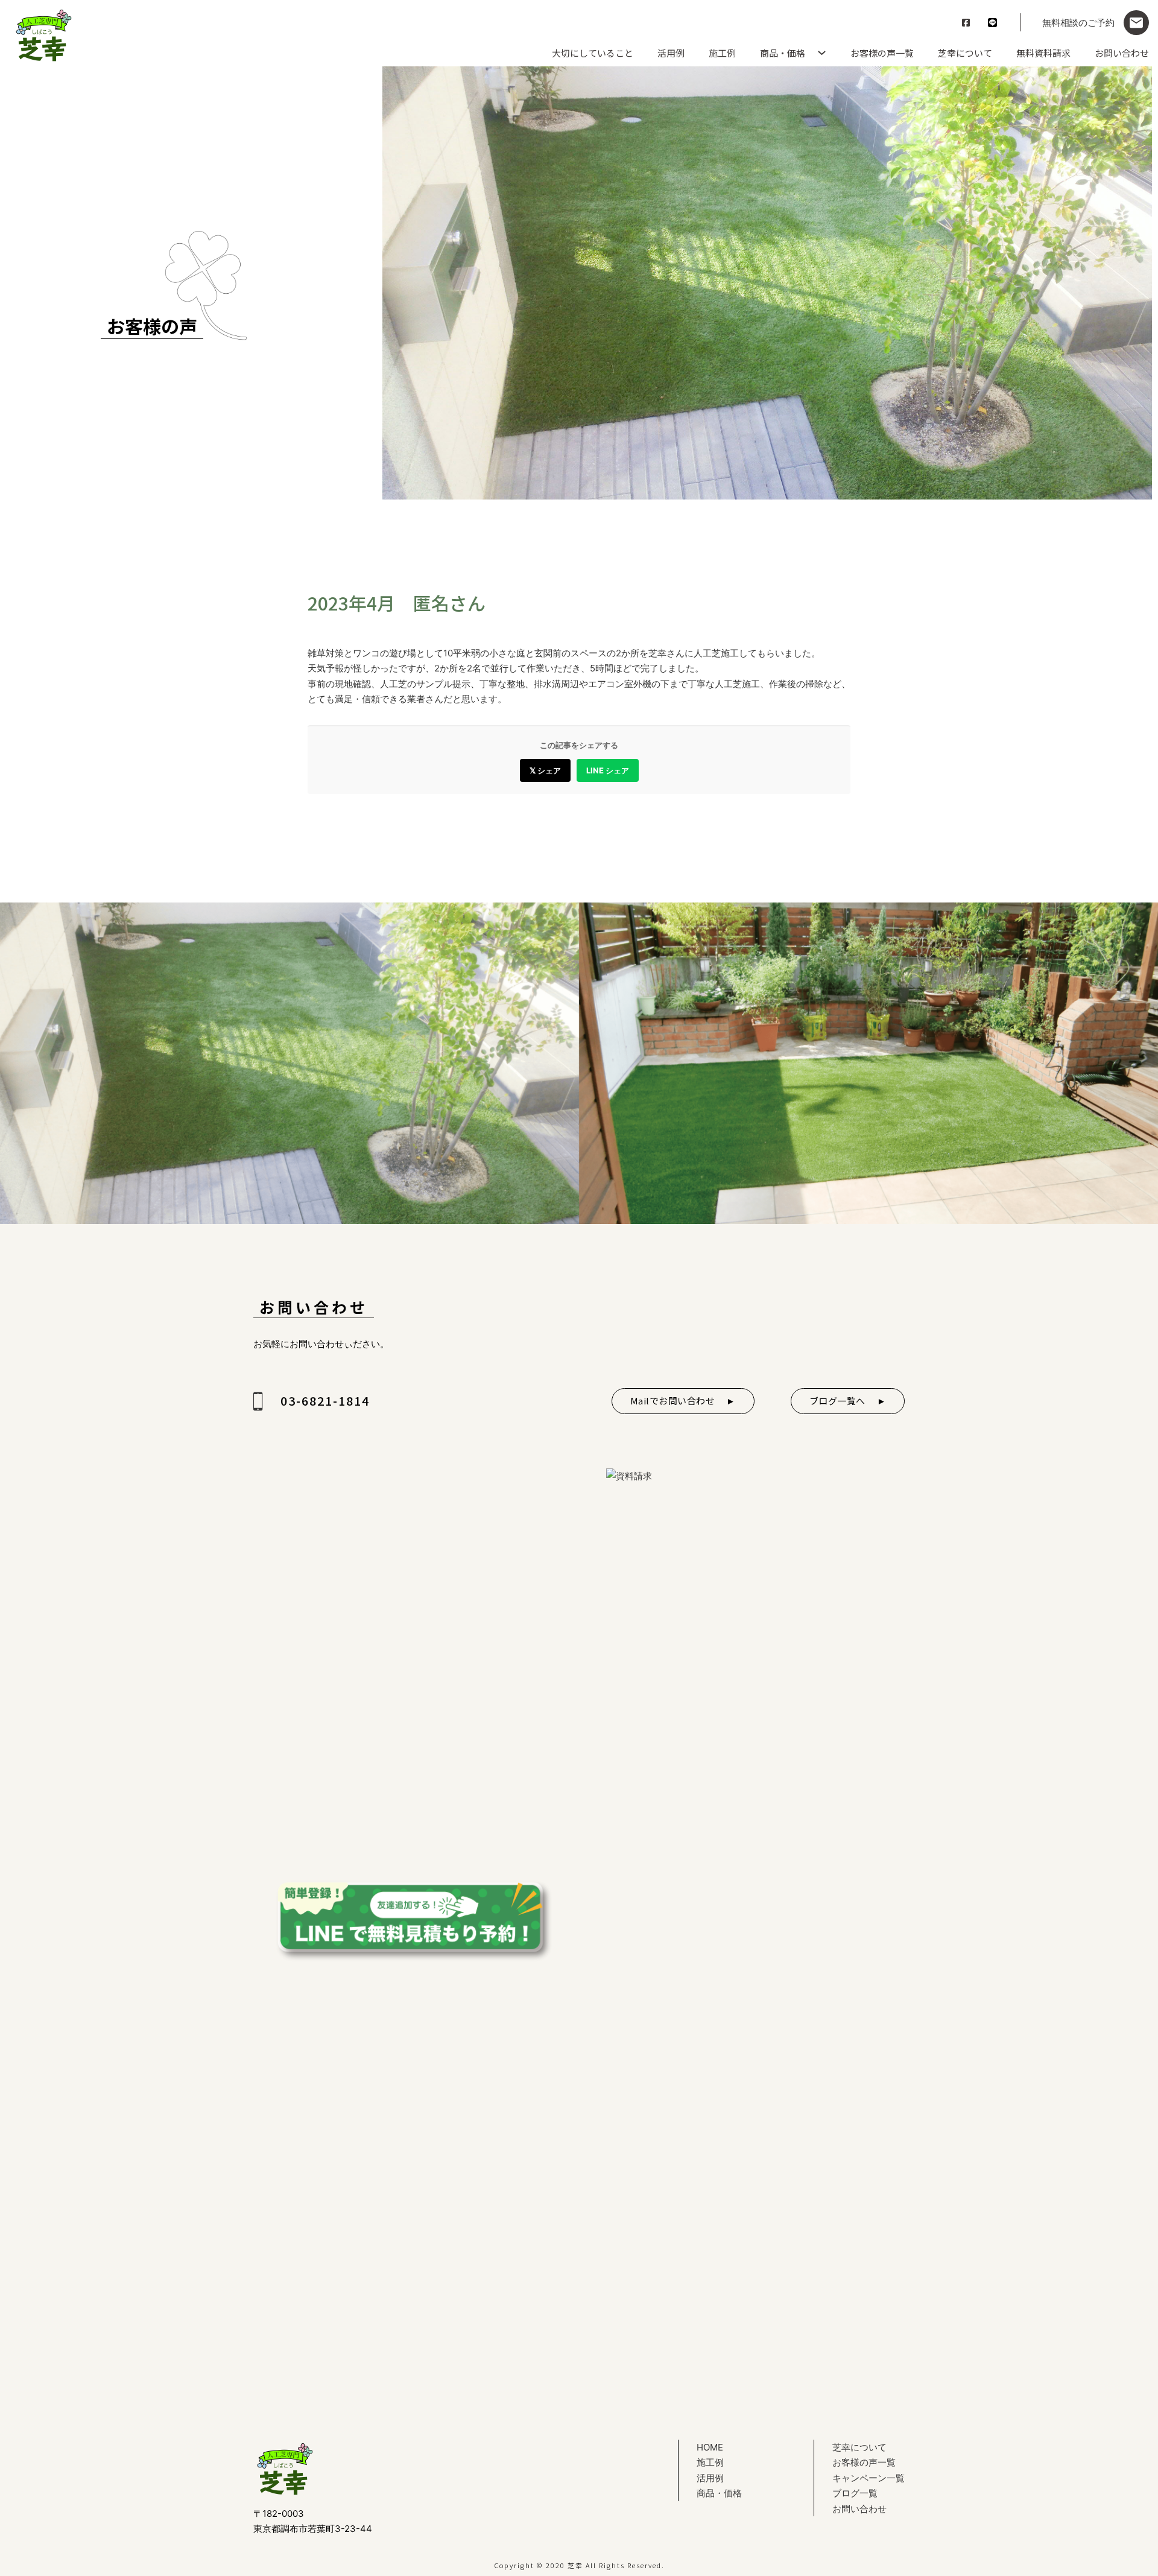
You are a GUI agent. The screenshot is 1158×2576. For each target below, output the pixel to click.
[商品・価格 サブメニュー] (819, 53)
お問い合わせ (1122, 53)
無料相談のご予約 (1078, 23)
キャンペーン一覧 (868, 2478)
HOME (710, 2447)
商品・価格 (783, 53)
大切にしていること (593, 53)
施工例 (722, 53)
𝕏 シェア (545, 770)
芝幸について (965, 53)
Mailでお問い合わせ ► (683, 1401)
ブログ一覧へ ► (848, 1401)
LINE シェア (608, 770)
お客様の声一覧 (882, 53)
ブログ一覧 (855, 2493)
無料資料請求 (1043, 53)
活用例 (671, 53)
